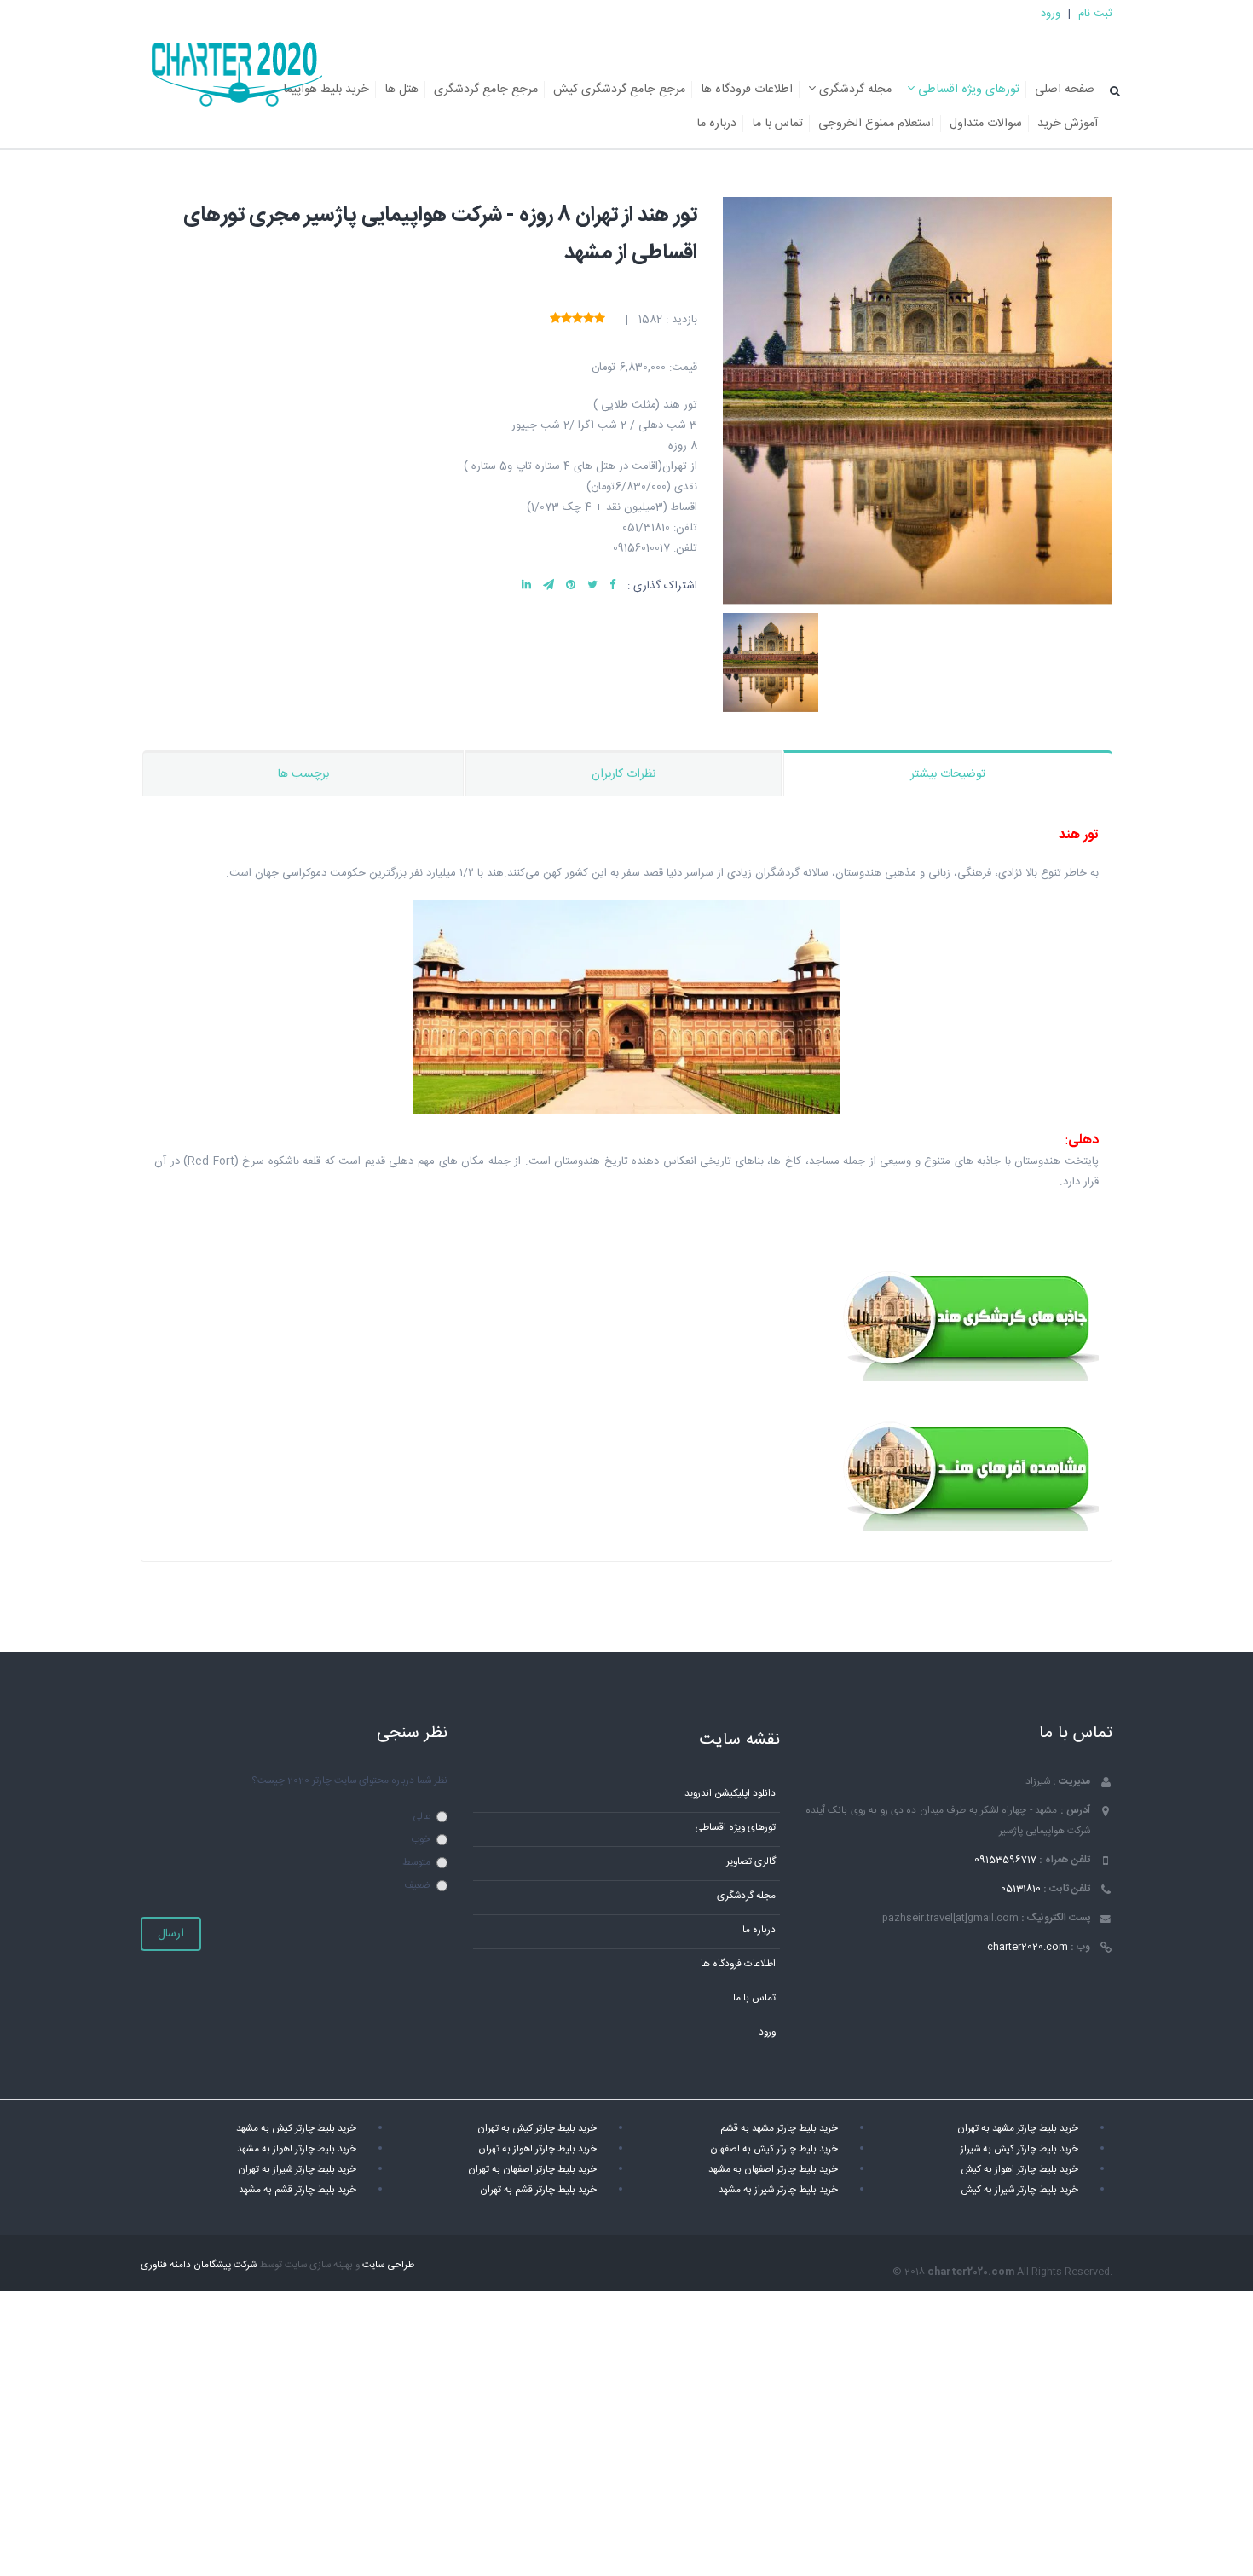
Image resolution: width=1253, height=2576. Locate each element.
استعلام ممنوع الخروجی (876, 124)
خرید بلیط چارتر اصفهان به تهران (532, 2170)
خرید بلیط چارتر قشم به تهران (538, 2190)
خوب (421, 1840)
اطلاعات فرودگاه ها (747, 90)
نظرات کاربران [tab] (624, 774)
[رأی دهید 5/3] (577, 319)
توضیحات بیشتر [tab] (948, 774)
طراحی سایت (388, 2265)
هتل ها (401, 90)
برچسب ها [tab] (303, 774)
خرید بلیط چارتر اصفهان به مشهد (773, 2170)
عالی (422, 1817)
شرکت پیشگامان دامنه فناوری (199, 2265)
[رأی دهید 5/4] (566, 319)
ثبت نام (1095, 14)
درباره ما (716, 124)
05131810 (1021, 1889)
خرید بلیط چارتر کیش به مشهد (296, 2129)
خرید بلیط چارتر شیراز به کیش (1019, 2190)
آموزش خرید (1068, 124)
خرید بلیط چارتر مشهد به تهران (1018, 2129)
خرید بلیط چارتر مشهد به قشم (779, 2129)
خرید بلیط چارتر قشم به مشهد (297, 2190)
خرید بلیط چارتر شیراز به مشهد (778, 2190)
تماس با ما (777, 124)
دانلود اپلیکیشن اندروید (730, 1794)
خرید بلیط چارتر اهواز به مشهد (297, 2149)
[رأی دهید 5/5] (555, 319)
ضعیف (417, 1886)
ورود (1051, 14)
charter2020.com (1028, 1947)
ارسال (171, 1934)
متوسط (416, 1863)
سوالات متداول (986, 124)
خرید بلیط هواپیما (326, 90)
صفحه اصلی (1065, 90)
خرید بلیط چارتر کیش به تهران (537, 2129)
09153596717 (1005, 1860)
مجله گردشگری (854, 90)
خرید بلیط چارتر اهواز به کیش (1019, 2170)
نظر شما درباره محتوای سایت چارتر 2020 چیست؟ (349, 1781)
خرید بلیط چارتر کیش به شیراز (1019, 2149)
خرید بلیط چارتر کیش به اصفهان (774, 2149)
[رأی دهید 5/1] (600, 319)
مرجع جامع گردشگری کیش (619, 90)
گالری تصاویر (751, 1862)
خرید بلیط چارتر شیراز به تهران (297, 2170)
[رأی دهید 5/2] (589, 319)
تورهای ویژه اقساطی (967, 90)
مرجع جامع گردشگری (486, 90)
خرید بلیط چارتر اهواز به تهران (537, 2149)
